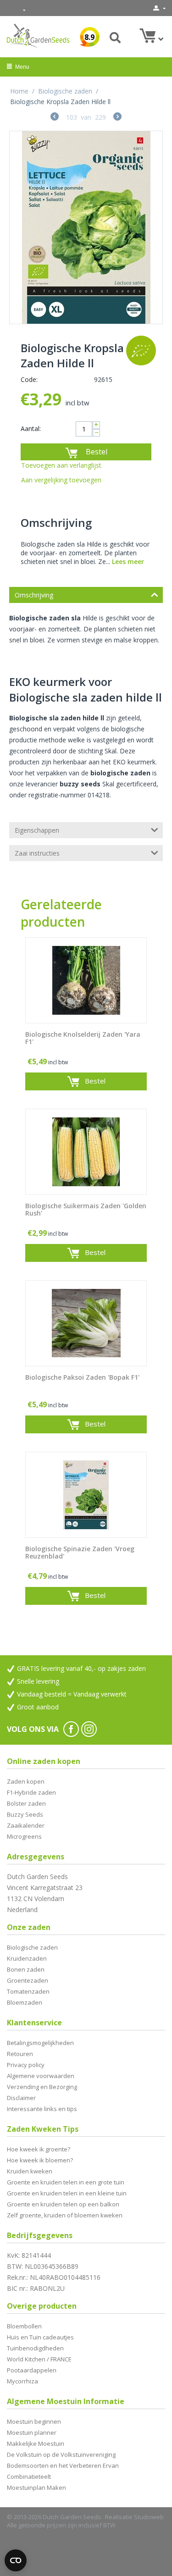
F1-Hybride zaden (31, 1792)
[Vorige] (55, 118)
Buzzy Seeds (25, 1814)
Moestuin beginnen (34, 2421)
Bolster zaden (26, 1803)
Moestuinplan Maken (36, 2488)
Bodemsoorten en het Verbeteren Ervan (63, 2465)
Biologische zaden (65, 91)
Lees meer (128, 561)
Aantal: (31, 428)
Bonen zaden (26, 1969)
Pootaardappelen (32, 2370)
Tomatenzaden (28, 1991)
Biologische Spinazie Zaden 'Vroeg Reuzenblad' (80, 1553)
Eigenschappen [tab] (37, 830)
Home (19, 91)
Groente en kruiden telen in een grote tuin (66, 2182)
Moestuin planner (32, 2432)
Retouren (20, 2054)
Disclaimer (21, 2098)
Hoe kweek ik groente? (39, 2149)
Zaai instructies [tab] (37, 853)
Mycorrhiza (22, 2381)
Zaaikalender (26, 1825)
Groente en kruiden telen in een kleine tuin (67, 2193)
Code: (29, 379)
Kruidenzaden (27, 1958)
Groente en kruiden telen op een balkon (63, 2204)
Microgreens (24, 1836)
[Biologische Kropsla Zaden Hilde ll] (86, 227)
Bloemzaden (25, 2002)
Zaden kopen (26, 1781)
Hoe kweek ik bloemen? (40, 2160)
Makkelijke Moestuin (36, 2443)
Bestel (97, 452)
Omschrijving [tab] (34, 595)
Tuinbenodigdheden (35, 2348)
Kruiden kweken (30, 2171)
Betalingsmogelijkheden (40, 2043)
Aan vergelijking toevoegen (61, 480)
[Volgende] (117, 118)
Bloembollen (24, 2326)
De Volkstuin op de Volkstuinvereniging (61, 2454)
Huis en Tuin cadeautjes (40, 2337)
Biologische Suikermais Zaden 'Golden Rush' (86, 1210)
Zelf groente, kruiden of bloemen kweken (65, 2215)
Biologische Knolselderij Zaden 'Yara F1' (83, 1039)
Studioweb (149, 2517)
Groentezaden (28, 1980)
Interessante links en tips (42, 2109)
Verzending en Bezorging (42, 2087)
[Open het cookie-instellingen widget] (16, 2560)
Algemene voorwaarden (41, 2076)
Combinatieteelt (29, 2476)
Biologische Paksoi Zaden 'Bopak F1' (82, 1378)
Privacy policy (26, 2065)
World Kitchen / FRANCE (39, 2359)
